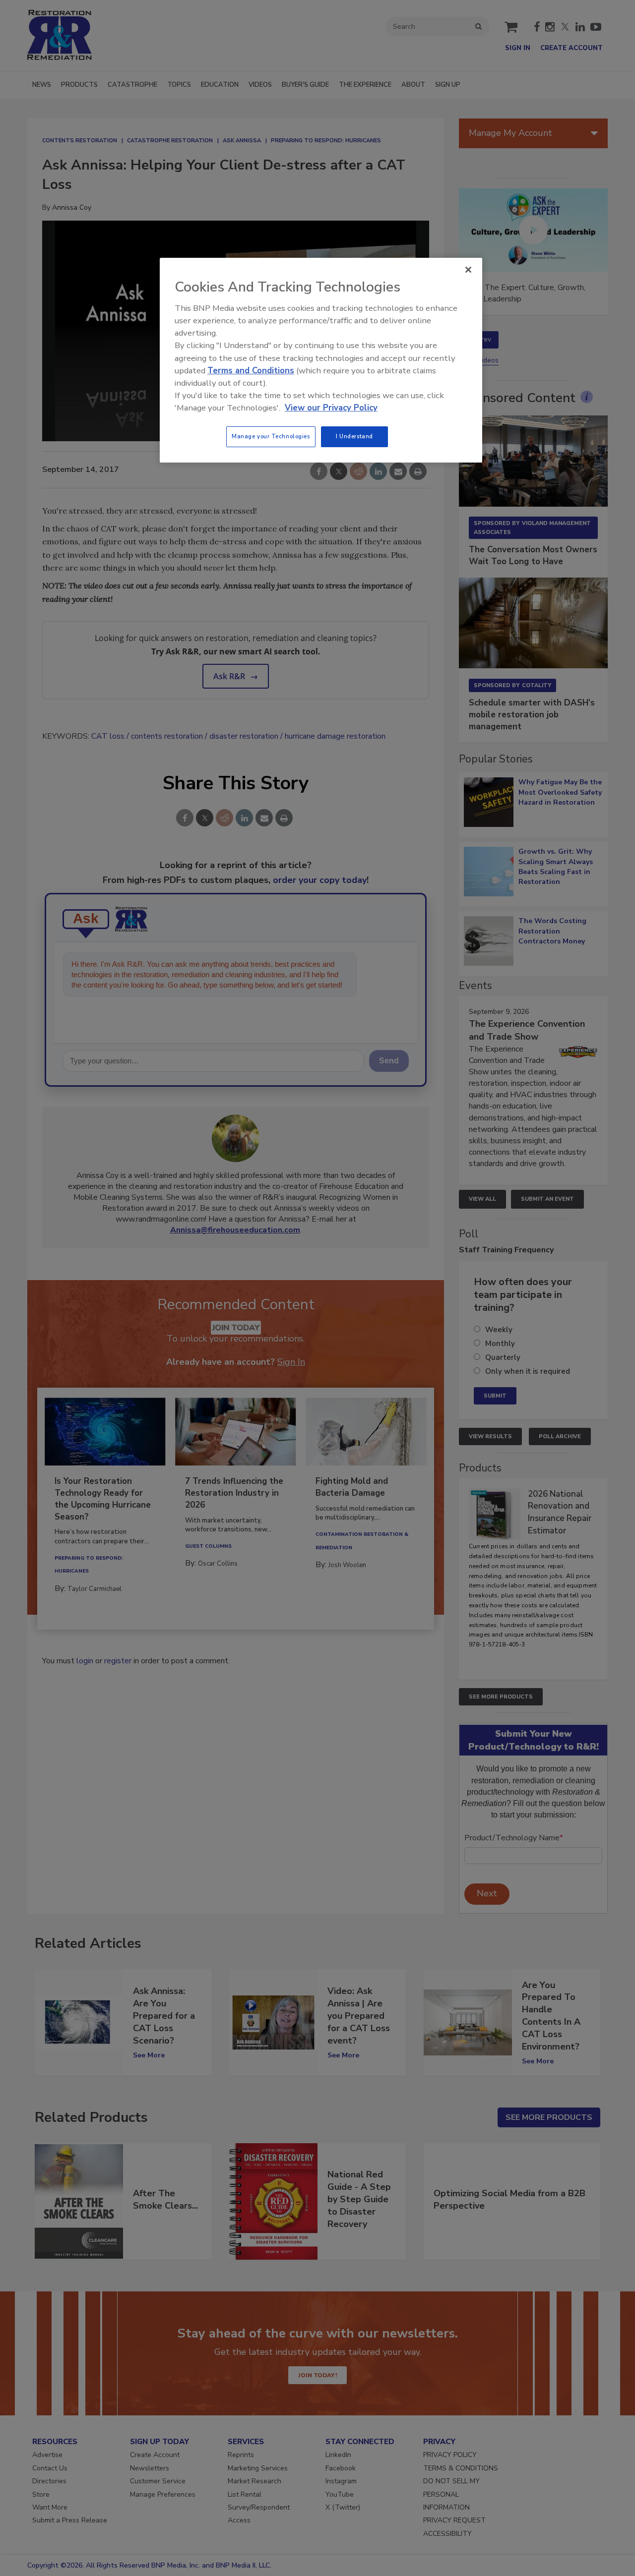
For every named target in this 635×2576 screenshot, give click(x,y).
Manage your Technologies (271, 436)
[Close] (468, 270)
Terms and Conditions (251, 371)
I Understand (354, 436)
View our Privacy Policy (331, 408)
